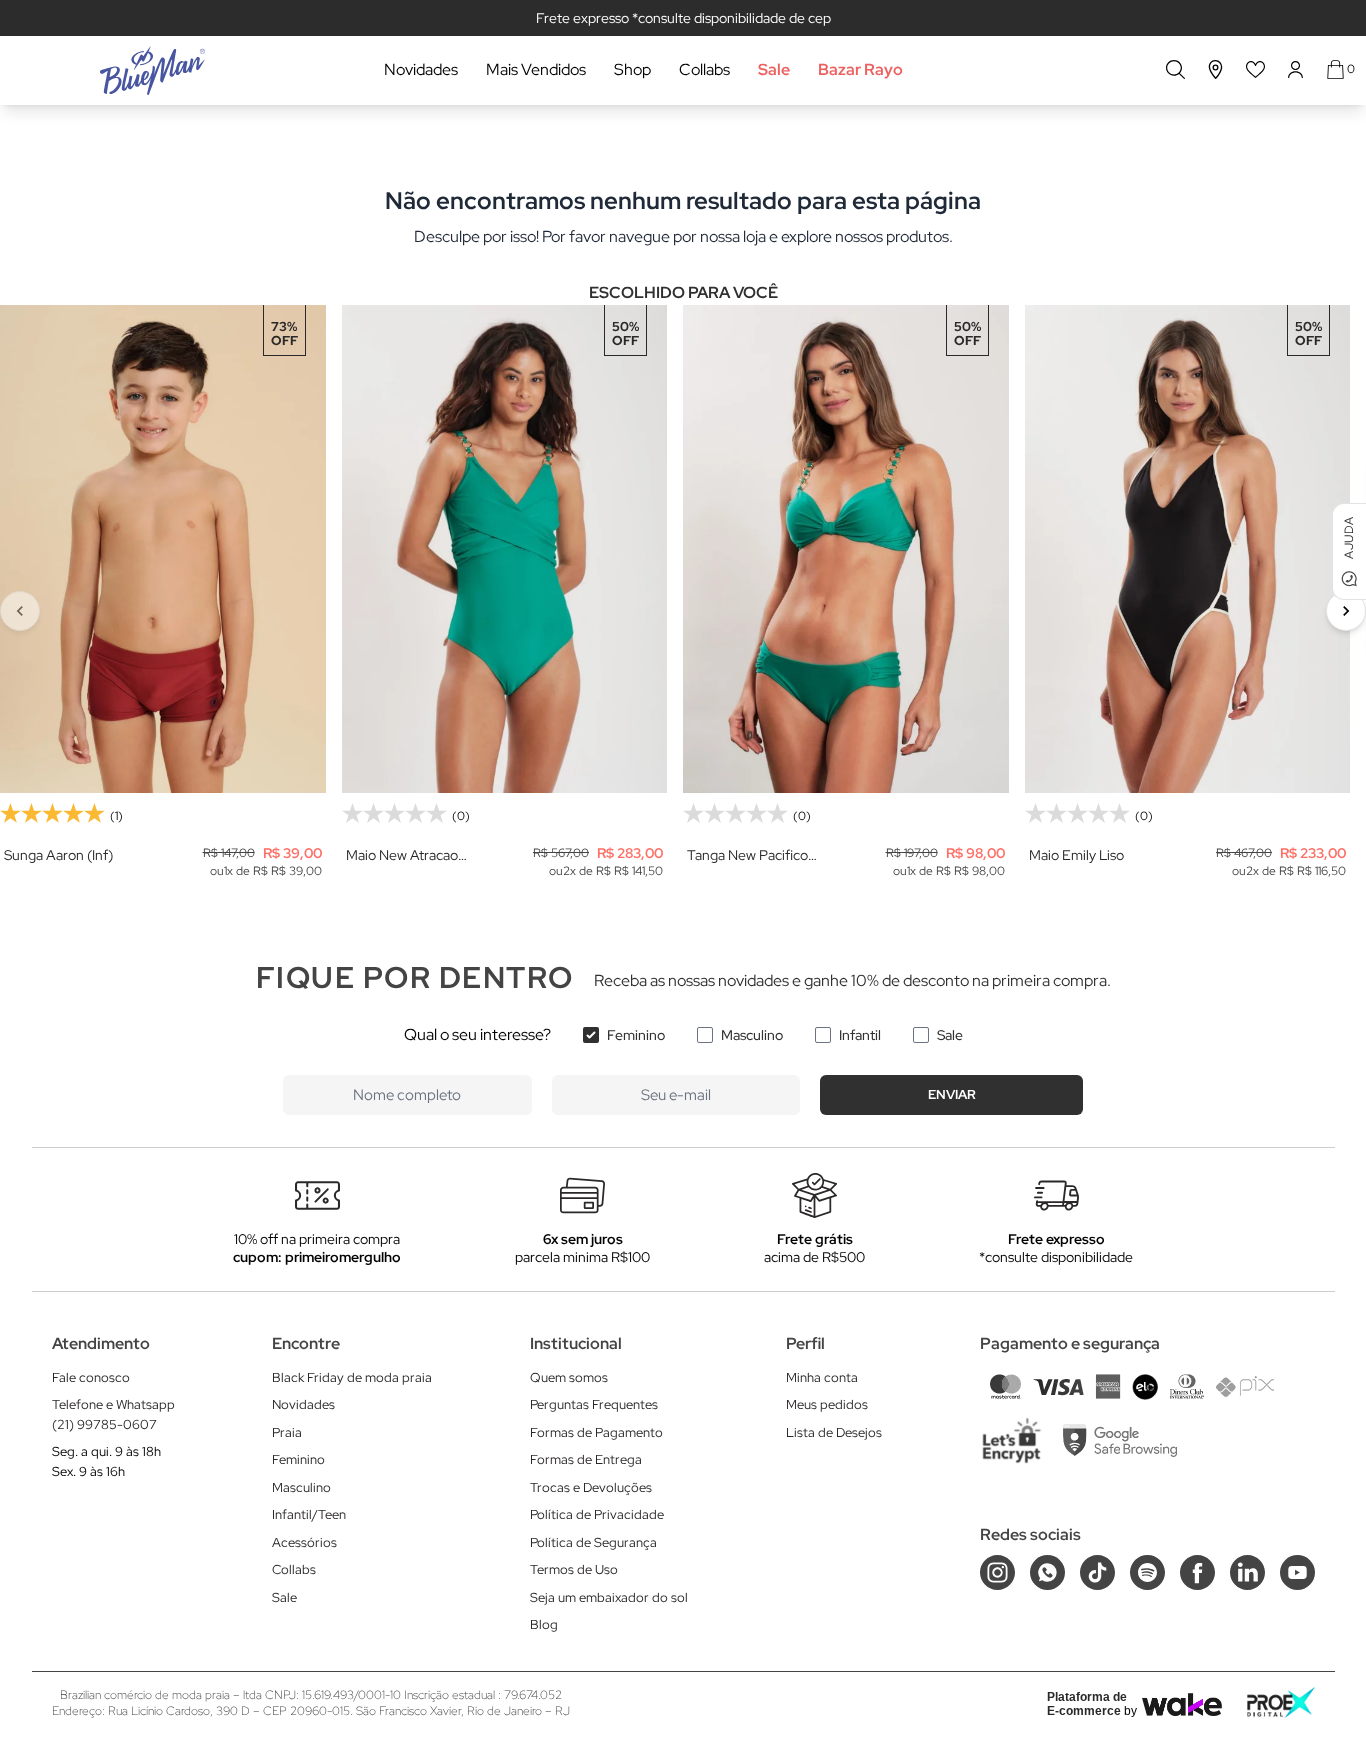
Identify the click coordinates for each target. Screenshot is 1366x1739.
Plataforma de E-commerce (1087, 1704)
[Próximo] (1346, 611)
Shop (632, 69)
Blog (544, 1624)
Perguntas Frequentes (594, 1404)
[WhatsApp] (1047, 1572)
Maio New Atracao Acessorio (402, 855)
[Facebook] (1197, 1572)
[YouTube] (1297, 1572)
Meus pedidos (827, 1404)
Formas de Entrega (586, 1459)
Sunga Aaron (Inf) (58, 855)
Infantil (860, 1035)
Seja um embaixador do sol (609, 1597)
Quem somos (569, 1377)
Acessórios (304, 1542)
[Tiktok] (1097, 1572)
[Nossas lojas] (1216, 69)
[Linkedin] (1247, 1572)
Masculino (752, 1035)
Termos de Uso (574, 1569)
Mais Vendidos (536, 69)
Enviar (952, 1094)
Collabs (704, 69)
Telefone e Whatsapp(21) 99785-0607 (113, 1414)
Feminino (636, 1035)
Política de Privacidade (597, 1514)
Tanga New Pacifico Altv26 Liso (747, 855)
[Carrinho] (1335, 69)
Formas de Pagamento (596, 1432)
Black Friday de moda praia (352, 1377)
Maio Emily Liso (1076, 855)
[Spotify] (1147, 1572)
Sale (774, 69)
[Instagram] (997, 1572)
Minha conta (822, 1377)
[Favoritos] (1256, 69)
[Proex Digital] (1281, 1702)
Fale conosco (91, 1377)
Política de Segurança (593, 1542)
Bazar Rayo (860, 69)
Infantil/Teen (309, 1514)
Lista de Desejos (834, 1432)
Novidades (421, 69)
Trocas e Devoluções (591, 1487)
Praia (287, 1432)
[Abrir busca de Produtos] (1175, 69)
